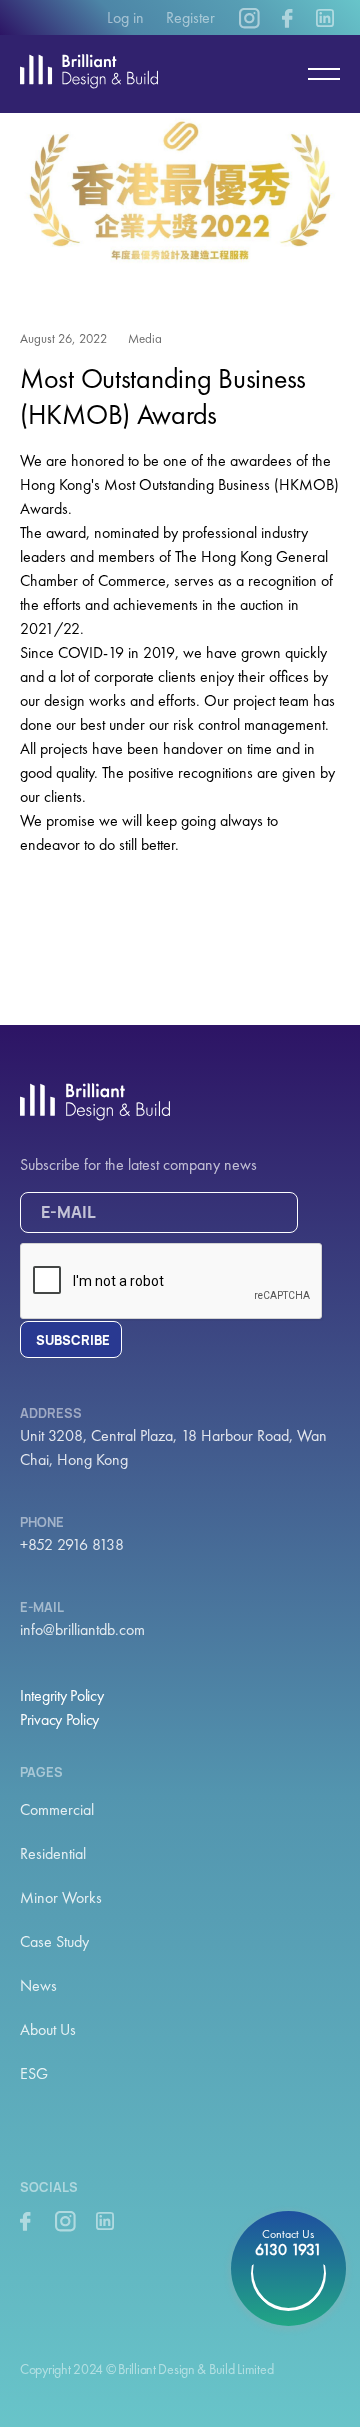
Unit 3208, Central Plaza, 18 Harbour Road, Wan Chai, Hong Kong (173, 1447)
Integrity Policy (62, 1695)
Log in (125, 17)
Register (190, 17)
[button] (315, 74)
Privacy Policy (59, 1719)
